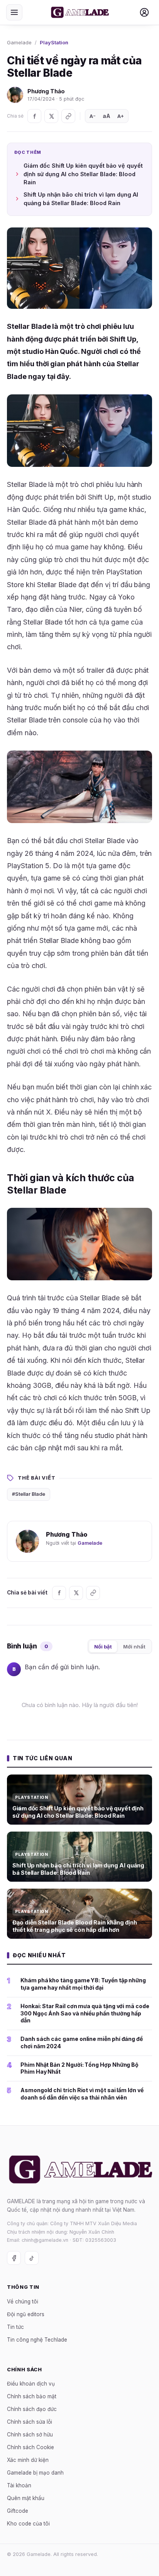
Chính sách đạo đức (32, 2409)
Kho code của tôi (28, 2524)
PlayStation (54, 42)
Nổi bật (103, 1647)
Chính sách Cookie (30, 2447)
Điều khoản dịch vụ (31, 2384)
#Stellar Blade (29, 1494)
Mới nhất (134, 1647)
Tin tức (15, 2327)
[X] (51, 116)
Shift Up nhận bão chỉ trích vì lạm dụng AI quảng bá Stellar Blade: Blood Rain (81, 199)
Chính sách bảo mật (32, 2396)
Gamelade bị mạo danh (35, 2473)
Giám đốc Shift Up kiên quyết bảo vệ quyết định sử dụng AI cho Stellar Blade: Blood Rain (83, 174)
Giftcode (18, 2511)
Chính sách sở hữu (30, 2435)
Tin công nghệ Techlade (37, 2339)
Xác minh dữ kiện (28, 2460)
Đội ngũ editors (26, 2314)
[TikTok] (32, 2258)
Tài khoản (19, 2485)
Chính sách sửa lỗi (30, 2422)
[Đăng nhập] (144, 12)
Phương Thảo (46, 91)
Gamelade (19, 42)
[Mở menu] (14, 12)
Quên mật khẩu (26, 2498)
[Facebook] (34, 116)
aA (107, 116)
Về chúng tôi (23, 2301)
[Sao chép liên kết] (68, 116)
